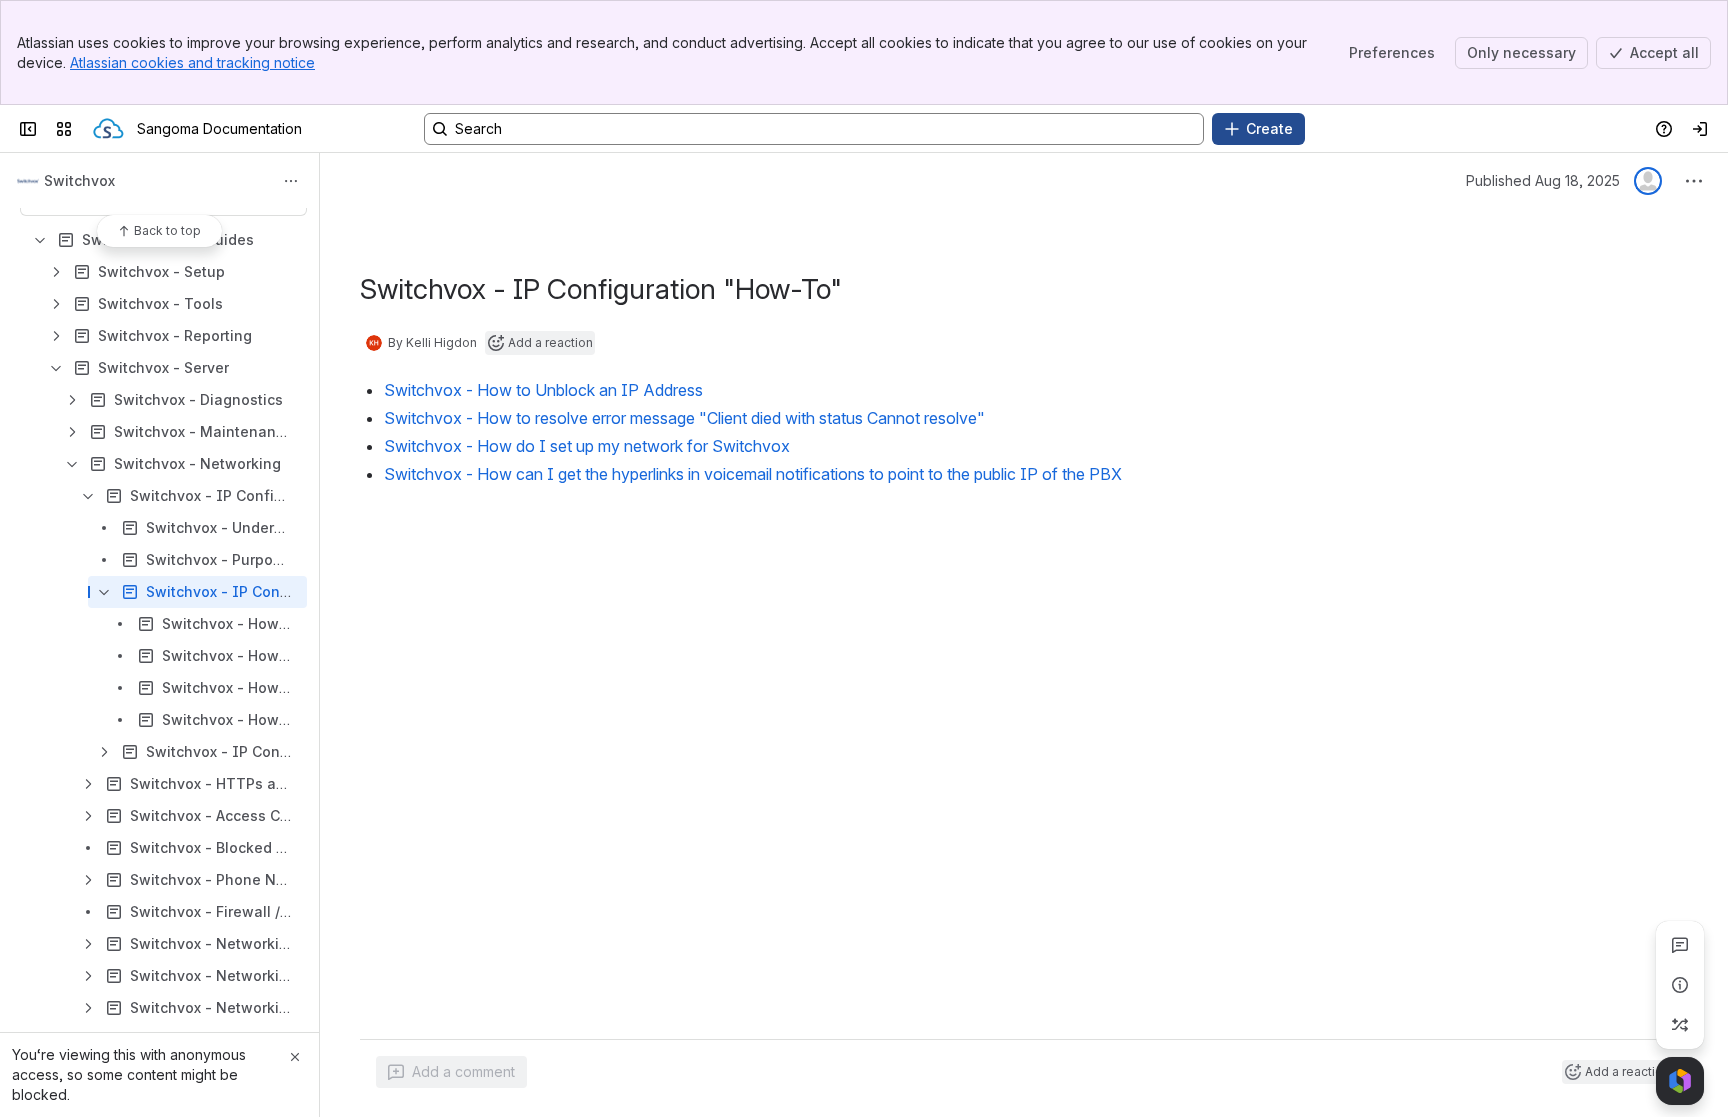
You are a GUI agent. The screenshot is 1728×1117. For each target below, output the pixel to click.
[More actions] (291, 181)
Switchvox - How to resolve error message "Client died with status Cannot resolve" (684, 418)
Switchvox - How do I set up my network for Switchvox (587, 446)
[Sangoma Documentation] (108, 129)
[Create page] (1680, 1025)
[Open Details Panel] (1680, 985)
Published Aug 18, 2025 (1543, 180)
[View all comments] (1680, 945)
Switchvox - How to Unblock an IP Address (543, 390)
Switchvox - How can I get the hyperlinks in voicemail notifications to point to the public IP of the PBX (753, 474)
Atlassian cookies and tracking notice (192, 62)
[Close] (295, 1057)
